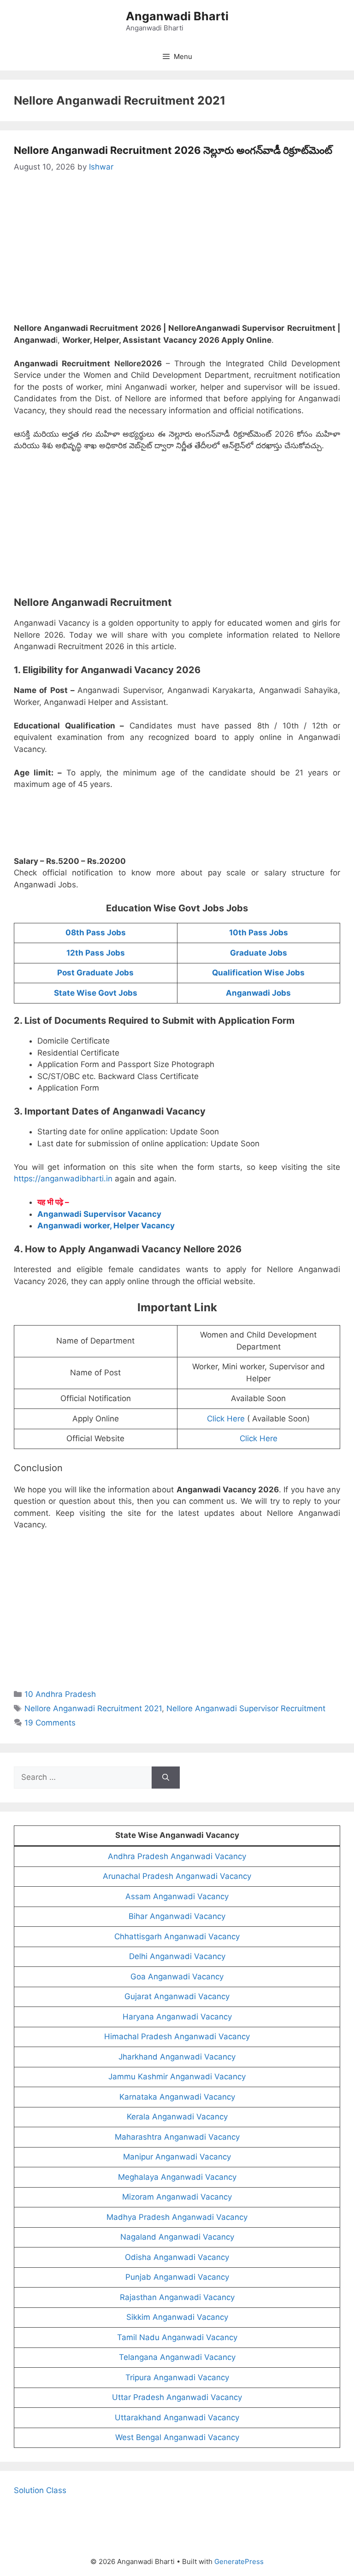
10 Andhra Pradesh (60, 1694)
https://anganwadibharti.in (63, 1179)
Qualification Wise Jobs (258, 973)
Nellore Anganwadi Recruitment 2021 (93, 1708)
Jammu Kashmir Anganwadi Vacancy (177, 2077)
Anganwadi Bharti (177, 16)
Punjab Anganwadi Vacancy (177, 2277)
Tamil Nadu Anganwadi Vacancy (177, 2337)
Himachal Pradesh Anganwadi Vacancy (177, 2036)
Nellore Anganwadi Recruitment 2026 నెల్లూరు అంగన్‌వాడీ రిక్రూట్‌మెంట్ (173, 150)
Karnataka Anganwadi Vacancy (177, 2097)
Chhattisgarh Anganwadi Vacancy (177, 1936)
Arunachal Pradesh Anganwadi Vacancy (177, 1876)
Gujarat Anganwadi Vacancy (177, 1996)
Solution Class (40, 2490)
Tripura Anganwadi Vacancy (177, 2377)
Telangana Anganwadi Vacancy (177, 2357)
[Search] (166, 1778)
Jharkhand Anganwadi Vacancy (177, 2057)
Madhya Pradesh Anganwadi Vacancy (177, 2217)
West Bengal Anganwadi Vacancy (177, 2437)
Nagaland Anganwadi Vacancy (177, 2237)
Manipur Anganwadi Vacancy (177, 2157)
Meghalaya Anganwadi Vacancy (177, 2177)
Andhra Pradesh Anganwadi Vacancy (177, 1856)
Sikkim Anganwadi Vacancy (177, 2317)
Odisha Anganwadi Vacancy (177, 2257)
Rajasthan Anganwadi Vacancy (177, 2297)
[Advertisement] (177, 254)
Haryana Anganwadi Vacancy (177, 2017)
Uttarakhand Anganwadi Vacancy (177, 2418)
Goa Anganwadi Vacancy (177, 1977)
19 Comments (50, 1723)
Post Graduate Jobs (95, 973)
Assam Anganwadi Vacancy (177, 1896)
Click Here (226, 1419)
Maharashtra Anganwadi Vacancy (177, 2137)
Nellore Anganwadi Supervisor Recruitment (246, 1708)
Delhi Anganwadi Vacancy (177, 1956)
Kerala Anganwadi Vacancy (177, 2117)
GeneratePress (239, 2561)
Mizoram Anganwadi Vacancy (177, 2197)
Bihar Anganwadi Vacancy (177, 1916)
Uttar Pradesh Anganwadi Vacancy (177, 2397)
